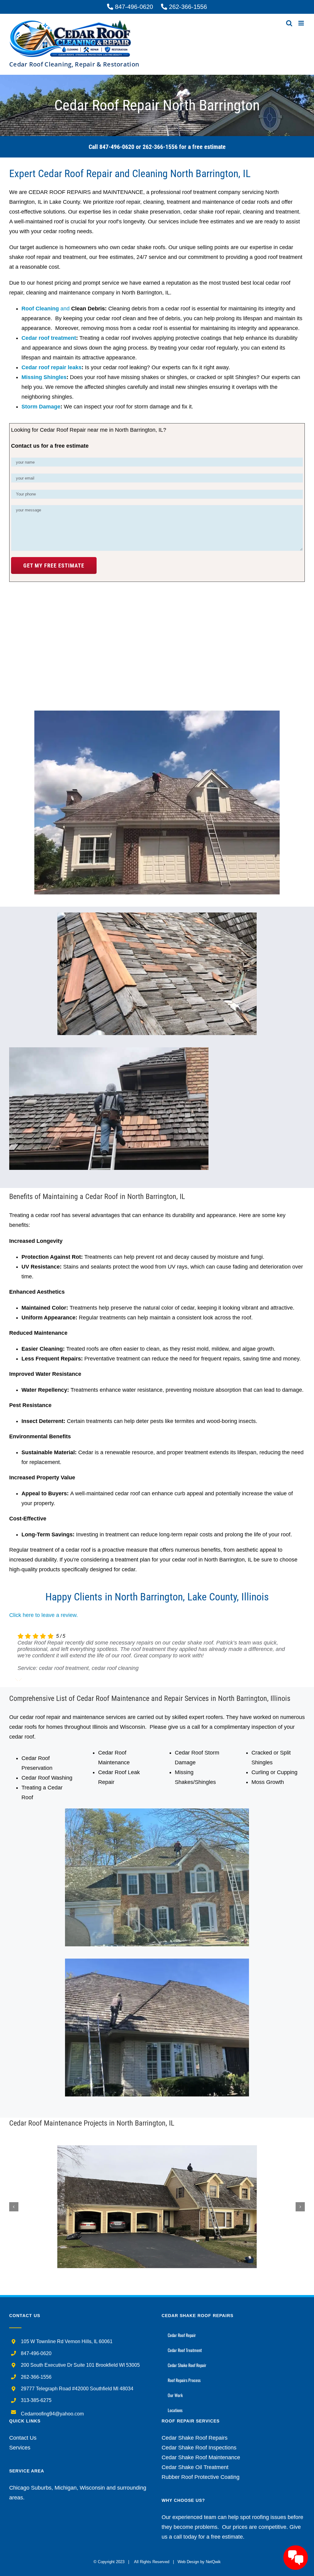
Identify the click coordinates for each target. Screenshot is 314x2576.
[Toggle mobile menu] (302, 23)
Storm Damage (41, 407)
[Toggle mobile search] (289, 23)
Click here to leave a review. (44, 1615)
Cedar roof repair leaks (52, 367)
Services (20, 2448)
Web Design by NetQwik (199, 2562)
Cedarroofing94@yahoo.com (52, 2414)
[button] (14, 2207)
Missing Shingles (44, 377)
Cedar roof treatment (49, 338)
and (46, 309)
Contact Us (23, 2438)
